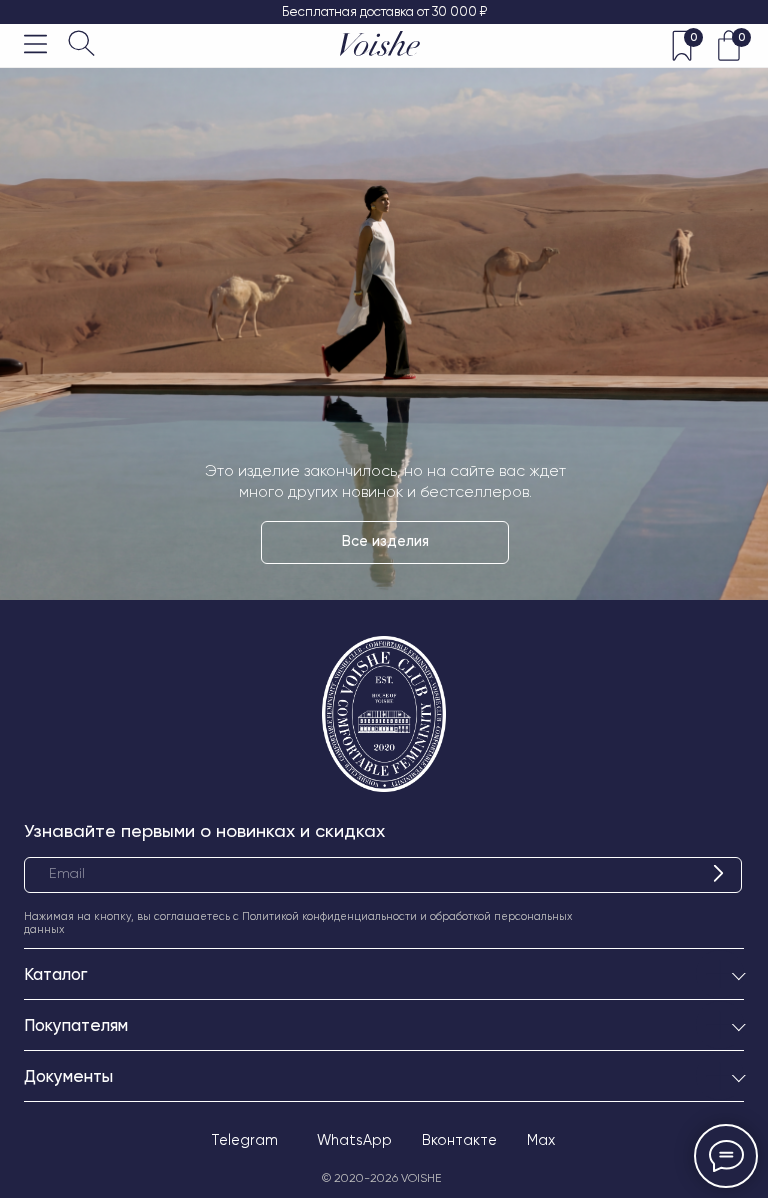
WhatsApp (354, 1140)
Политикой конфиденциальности (329, 916)
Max (541, 1140)
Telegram (244, 1140)
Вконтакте (459, 1140)
